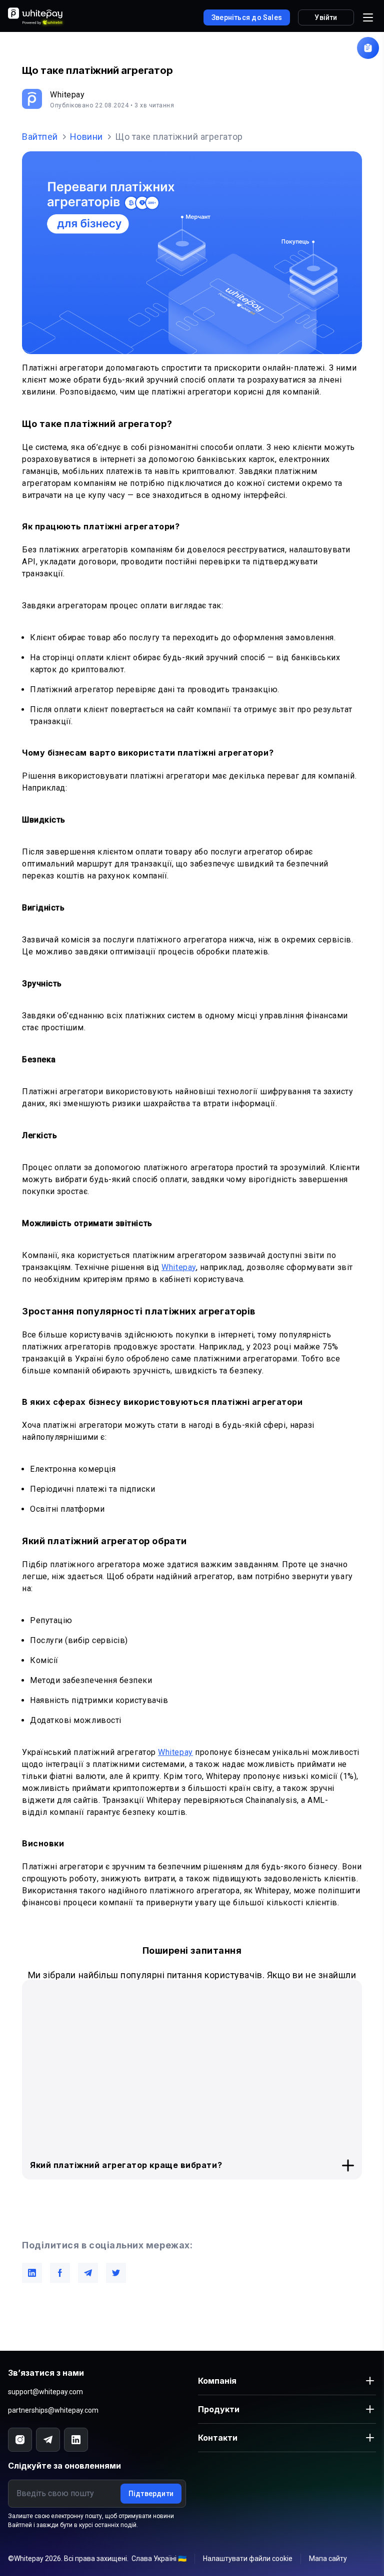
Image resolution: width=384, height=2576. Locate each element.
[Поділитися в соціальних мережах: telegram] (88, 2273)
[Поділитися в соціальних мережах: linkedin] (32, 2273)
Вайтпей (40, 137)
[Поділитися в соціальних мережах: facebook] (60, 2273)
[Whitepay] (37, 17)
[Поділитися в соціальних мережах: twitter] (116, 2273)
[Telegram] (48, 2440)
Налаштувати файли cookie (248, 2559)
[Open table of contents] (368, 48)
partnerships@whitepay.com (53, 2410)
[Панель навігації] (368, 17)
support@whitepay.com (45, 2392)
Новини (86, 137)
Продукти (219, 2409)
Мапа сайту (328, 2559)
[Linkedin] (76, 2440)
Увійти (326, 17)
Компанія (217, 2381)
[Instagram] (20, 2440)
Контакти (218, 2438)
